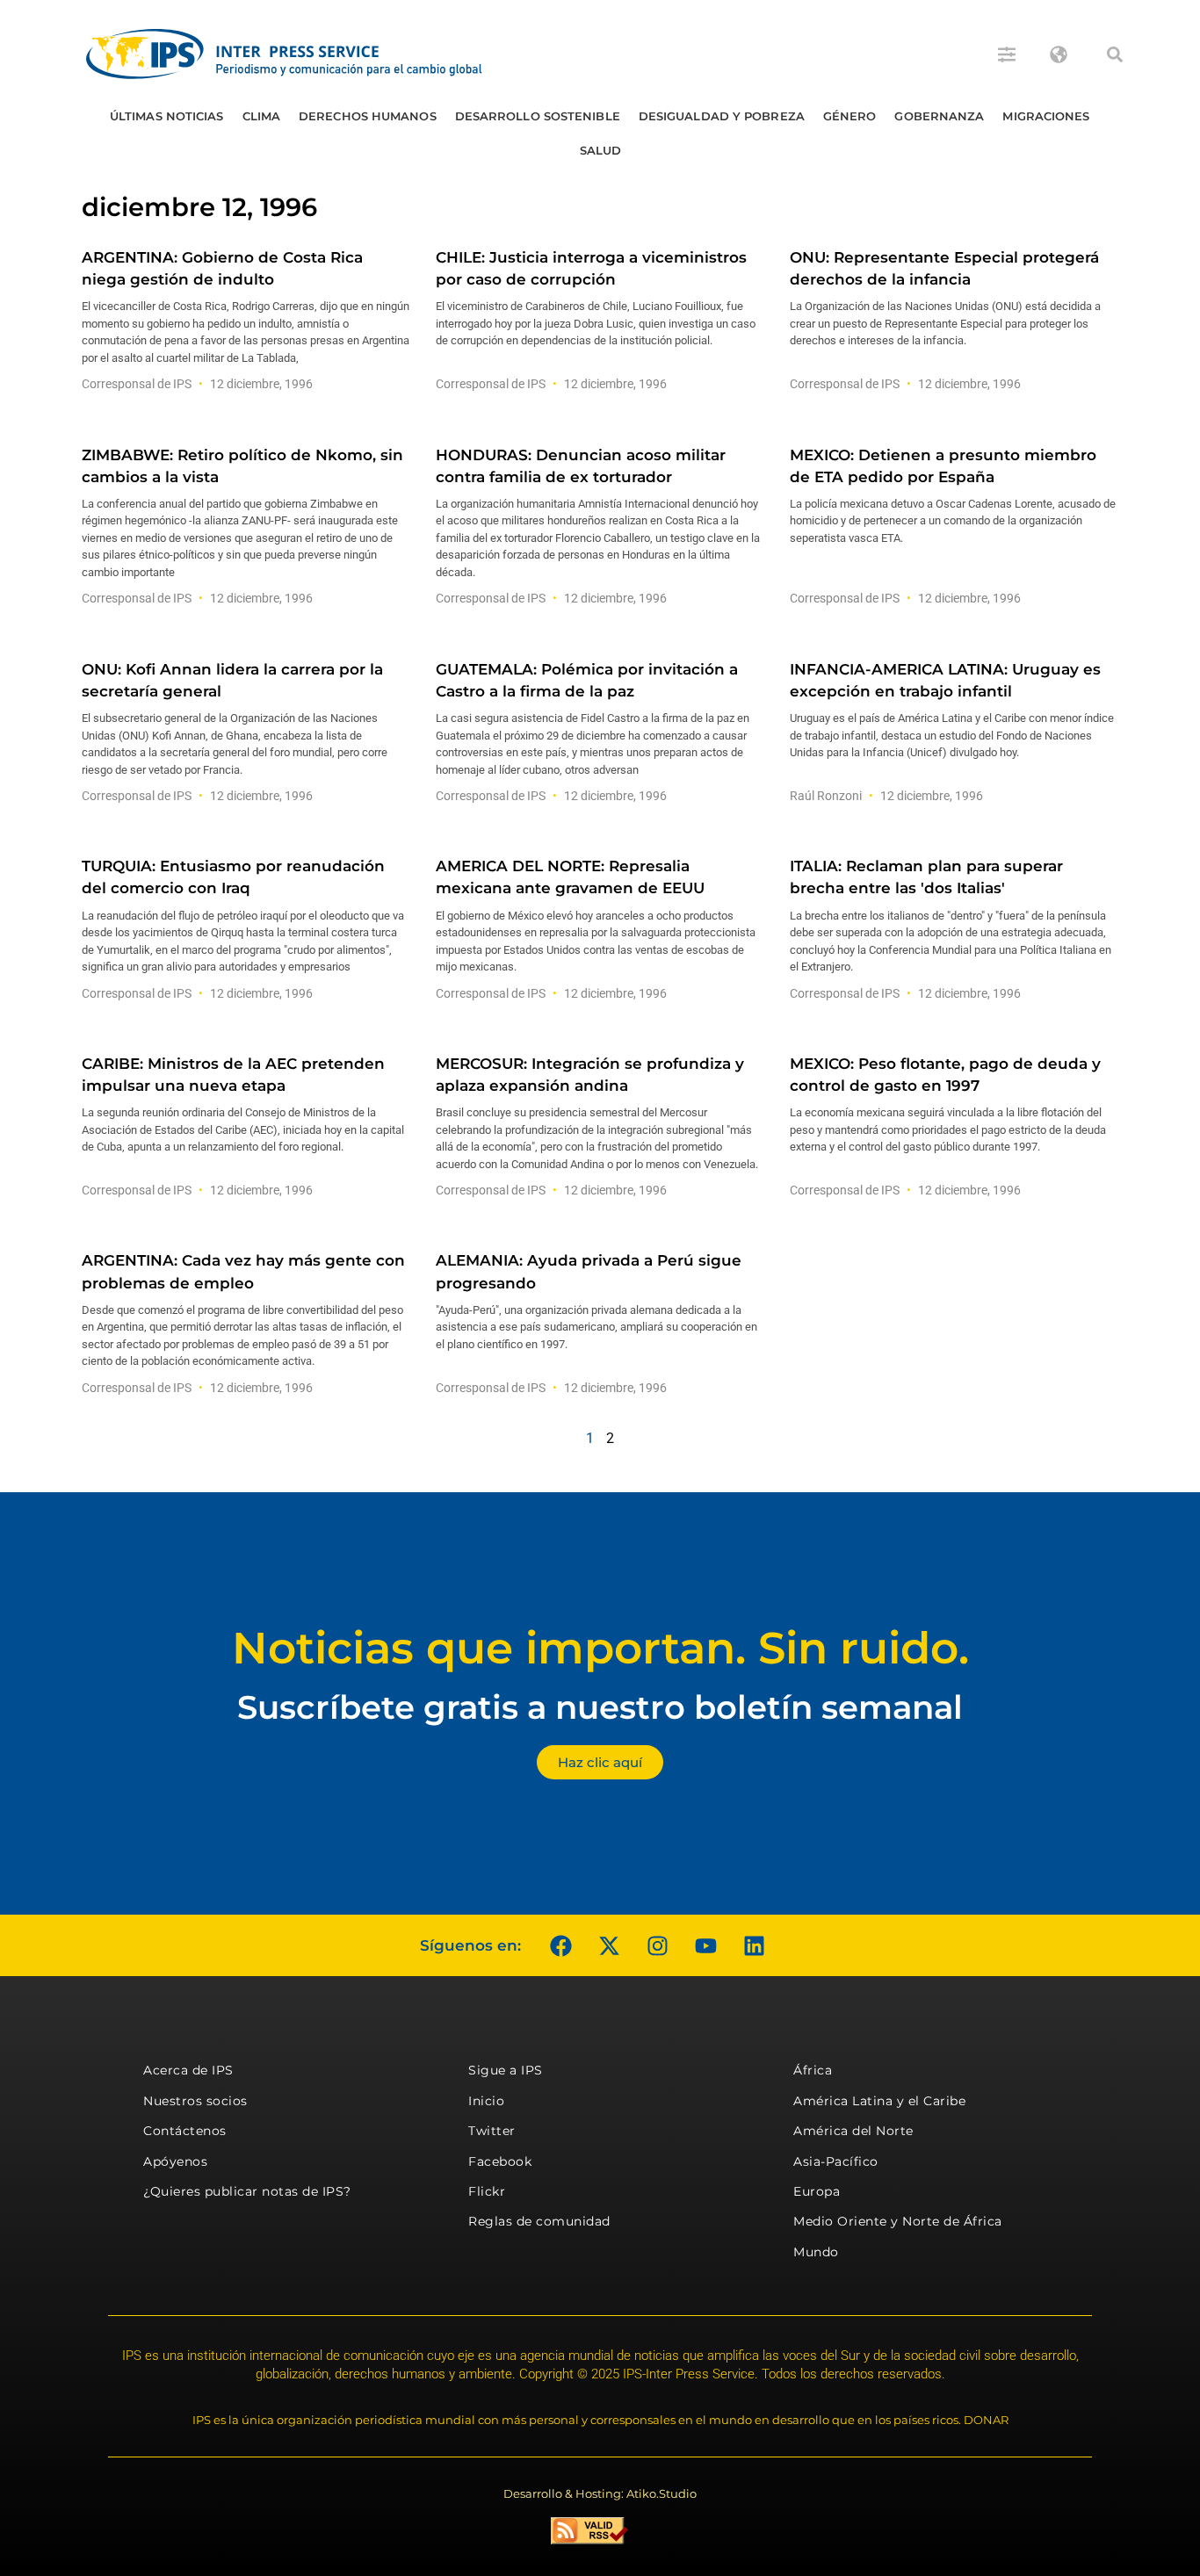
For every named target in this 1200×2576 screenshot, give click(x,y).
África (813, 2070)
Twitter (492, 2131)
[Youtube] (705, 1945)
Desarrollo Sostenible (538, 116)
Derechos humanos (368, 116)
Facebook (500, 2161)
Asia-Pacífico (836, 2161)
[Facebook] (560, 1945)
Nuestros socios (195, 2101)
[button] (1115, 54)
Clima (262, 116)
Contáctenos (185, 2131)
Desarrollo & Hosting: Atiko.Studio (600, 2493)
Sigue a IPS (506, 2070)
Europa (817, 2191)
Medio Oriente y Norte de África (898, 2221)
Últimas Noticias (167, 116)
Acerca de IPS (188, 2070)
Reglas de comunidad (539, 2221)
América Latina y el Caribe (879, 2101)
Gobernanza (939, 116)
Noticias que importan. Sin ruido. (600, 1648)
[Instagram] (657, 1945)
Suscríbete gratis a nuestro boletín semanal (600, 1707)
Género (850, 116)
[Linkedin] (754, 1945)
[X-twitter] (609, 1945)
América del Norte (853, 2131)
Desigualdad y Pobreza (722, 116)
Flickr (487, 2191)
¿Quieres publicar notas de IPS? (247, 2191)
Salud (601, 150)
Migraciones (1046, 116)
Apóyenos (175, 2161)
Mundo (816, 2252)
